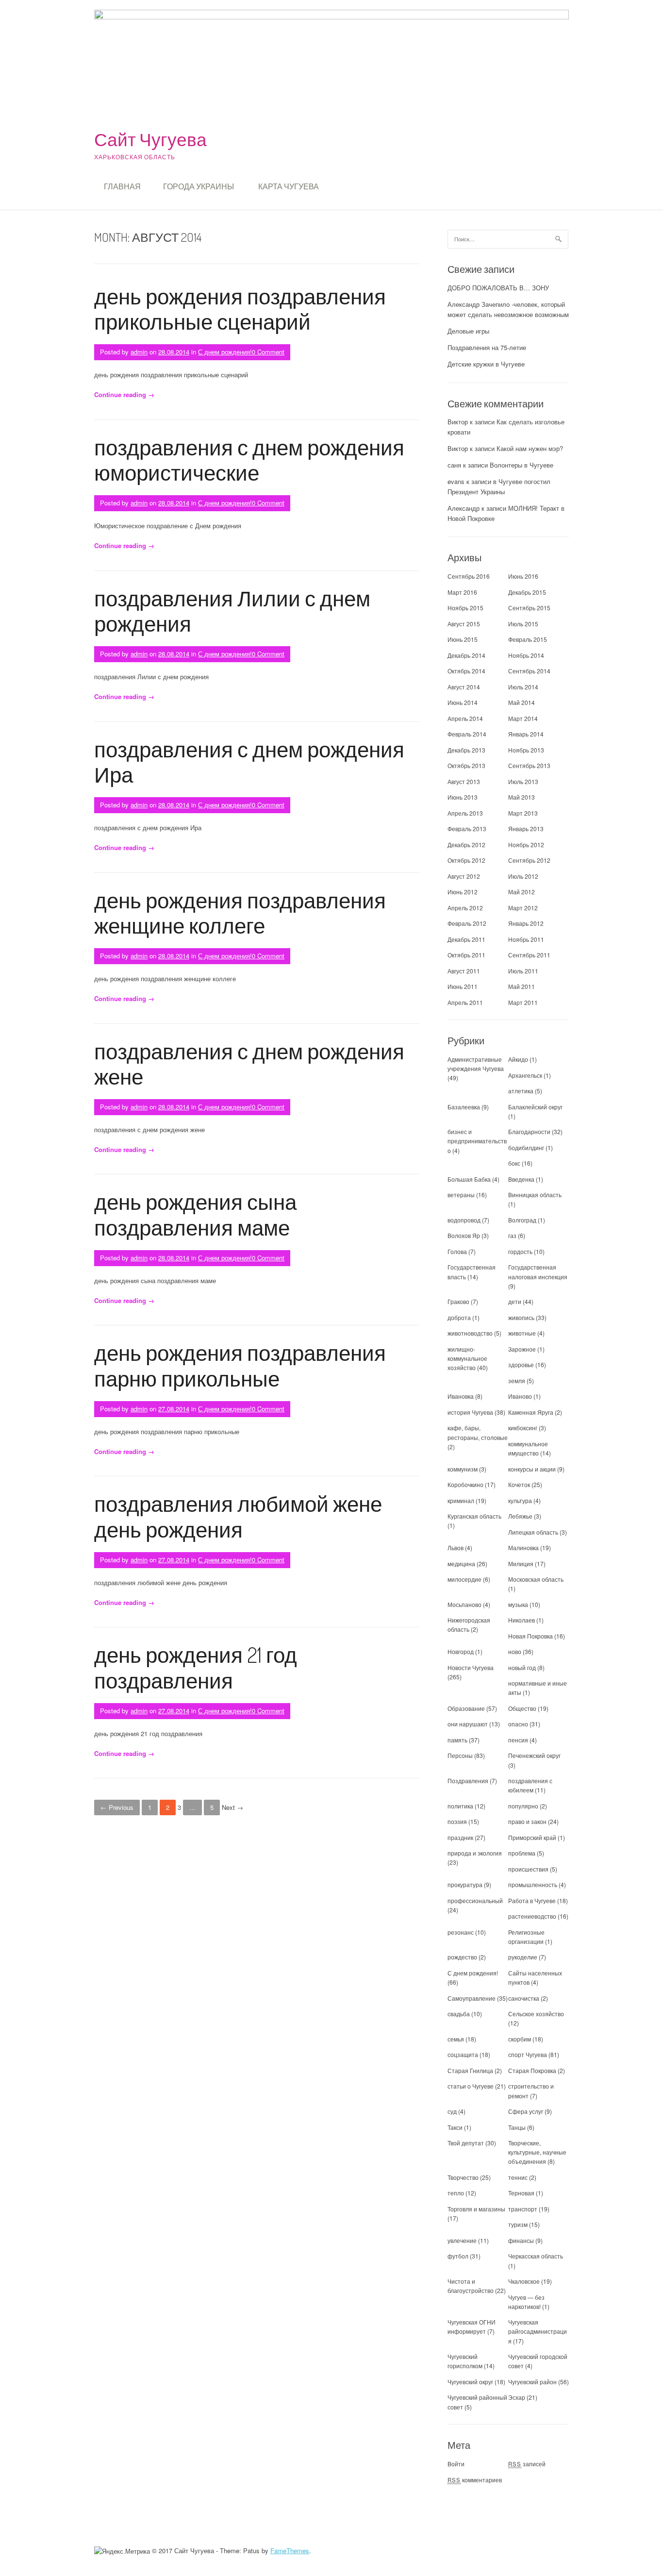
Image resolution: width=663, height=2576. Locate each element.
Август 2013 (464, 781)
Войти (456, 2464)
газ (512, 1235)
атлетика (521, 1091)
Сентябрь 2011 (529, 955)
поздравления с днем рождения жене (249, 1064)
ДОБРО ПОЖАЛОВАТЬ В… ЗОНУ (498, 288)
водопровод (464, 1220)
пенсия (518, 1740)
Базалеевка (464, 1107)
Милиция (521, 1564)
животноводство (470, 1333)
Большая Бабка (469, 1179)
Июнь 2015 (463, 639)
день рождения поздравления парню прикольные (240, 1365)
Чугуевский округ (470, 2382)
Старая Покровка (532, 2070)
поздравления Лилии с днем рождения (232, 611)
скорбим (520, 2039)
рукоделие (523, 1957)
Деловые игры (468, 331)
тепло (456, 2193)
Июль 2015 (523, 624)
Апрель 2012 (465, 908)
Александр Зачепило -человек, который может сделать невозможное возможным (508, 309)
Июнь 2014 (463, 702)
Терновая (521, 2193)
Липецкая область (533, 1532)
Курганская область (474, 1516)
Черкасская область (536, 2256)
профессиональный (475, 1900)
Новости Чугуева (471, 1667)
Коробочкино (465, 1484)
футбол (458, 2256)
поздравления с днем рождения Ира (249, 762)
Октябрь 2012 (466, 860)
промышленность (533, 1884)
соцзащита (463, 2054)
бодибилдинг (526, 1147)
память (457, 1740)
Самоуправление (472, 1998)
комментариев (475, 2480)
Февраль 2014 (467, 734)
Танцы (517, 2127)
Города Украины (199, 186)
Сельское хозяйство (536, 2014)
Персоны (460, 1755)
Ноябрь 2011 (526, 939)
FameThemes (290, 2551)
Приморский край (532, 1837)
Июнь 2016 (523, 576)
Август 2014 (464, 687)
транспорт (523, 2209)
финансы (521, 2240)
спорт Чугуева (528, 2054)
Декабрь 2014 (466, 655)
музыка (518, 1604)
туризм (518, 2224)
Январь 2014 (526, 734)
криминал (461, 1500)
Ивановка (461, 1396)
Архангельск (525, 1075)
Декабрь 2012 (466, 845)
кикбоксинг (523, 1428)
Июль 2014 (523, 687)
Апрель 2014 (465, 718)
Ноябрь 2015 (465, 608)
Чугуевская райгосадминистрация (538, 2331)
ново (515, 1651)
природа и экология (475, 1853)
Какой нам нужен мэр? (530, 448)
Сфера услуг (526, 2111)
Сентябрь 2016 (469, 576)
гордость (520, 1251)
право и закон (527, 1821)
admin (139, 352)
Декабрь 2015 (527, 592)
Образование (466, 1708)
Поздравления (468, 1781)
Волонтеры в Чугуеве (522, 465)
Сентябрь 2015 (529, 608)
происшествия (528, 1869)
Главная (122, 186)
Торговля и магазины (476, 2209)
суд (452, 2111)
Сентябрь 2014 (529, 671)
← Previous (117, 1807)
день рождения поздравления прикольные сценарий (240, 309)
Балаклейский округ (535, 1107)
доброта (459, 1317)
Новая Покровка (530, 1636)
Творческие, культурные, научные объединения (537, 2152)
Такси (456, 2127)
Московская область (536, 1579)
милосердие (464, 1579)
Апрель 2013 (465, 813)
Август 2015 (464, 624)
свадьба (459, 2014)
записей (527, 2464)
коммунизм (463, 1469)
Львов (456, 1547)
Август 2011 (464, 971)
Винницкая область (535, 1195)
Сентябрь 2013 (529, 765)
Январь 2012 (526, 923)
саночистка (524, 1998)
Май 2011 (522, 986)
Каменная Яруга (531, 1412)
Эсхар (517, 2397)
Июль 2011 (523, 971)
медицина (461, 1564)
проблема (522, 1853)
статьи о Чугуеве (471, 2086)
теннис (518, 2177)
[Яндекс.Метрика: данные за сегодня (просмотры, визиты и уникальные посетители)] (122, 2551)
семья (456, 2039)
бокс (514, 1163)
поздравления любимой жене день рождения (238, 1516)
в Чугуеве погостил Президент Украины (499, 486)
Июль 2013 (523, 781)
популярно (523, 1806)
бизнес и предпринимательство (477, 1141)
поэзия (457, 1821)
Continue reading (124, 394)
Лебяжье (520, 1516)
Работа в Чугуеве (532, 1900)
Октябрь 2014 (466, 671)
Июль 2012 (523, 876)
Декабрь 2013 (466, 750)
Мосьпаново (464, 1604)
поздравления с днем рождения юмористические (249, 460)
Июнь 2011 (463, 986)
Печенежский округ (534, 1755)
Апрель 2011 (465, 1002)
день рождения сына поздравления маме (195, 1214)
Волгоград (522, 1220)
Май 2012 (522, 892)
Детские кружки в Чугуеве (486, 364)
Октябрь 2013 (466, 765)
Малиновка (523, 1547)
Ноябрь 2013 (526, 750)
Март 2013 (523, 813)
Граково (458, 1301)
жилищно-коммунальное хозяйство (467, 1358)
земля (517, 1380)
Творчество (463, 2177)
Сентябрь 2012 (529, 860)
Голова (457, 1251)
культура (520, 1500)
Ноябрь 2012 (526, 845)
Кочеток (519, 1484)
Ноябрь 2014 (526, 655)
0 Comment (268, 352)
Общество (522, 1708)
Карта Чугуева (289, 186)
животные (522, 1333)
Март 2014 (523, 718)
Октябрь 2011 (466, 955)
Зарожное (522, 1349)
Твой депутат (466, 2143)
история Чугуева (470, 1412)
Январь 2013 (526, 828)
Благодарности (529, 1131)
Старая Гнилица (470, 2070)
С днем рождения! (225, 352)
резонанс (461, 1932)
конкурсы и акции (532, 1469)
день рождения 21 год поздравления (196, 1667)
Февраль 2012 (467, 923)
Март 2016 (462, 592)
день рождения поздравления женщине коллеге (240, 913)
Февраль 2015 (528, 639)
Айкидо (518, 1059)
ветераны (461, 1195)
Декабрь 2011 (466, 939)
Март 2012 (523, 908)
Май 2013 (522, 797)
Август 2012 (464, 876)
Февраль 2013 (467, 828)
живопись (521, 1317)
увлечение (462, 2240)
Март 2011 (523, 1002)
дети (515, 1301)
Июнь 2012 (463, 892)
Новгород (461, 1651)
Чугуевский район (532, 2382)
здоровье (521, 1364)
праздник (460, 1837)
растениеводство (532, 1916)
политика (460, 1806)
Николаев (522, 1620)
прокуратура (465, 1884)
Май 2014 (522, 702)
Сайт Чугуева (150, 139)
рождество (462, 1957)
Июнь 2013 (463, 797)
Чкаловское (524, 2281)
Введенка (521, 1179)
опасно (518, 1724)
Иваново (520, 1396)
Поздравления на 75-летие (487, 347)
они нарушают (468, 1724)
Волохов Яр (464, 1235)
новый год (522, 1667)
